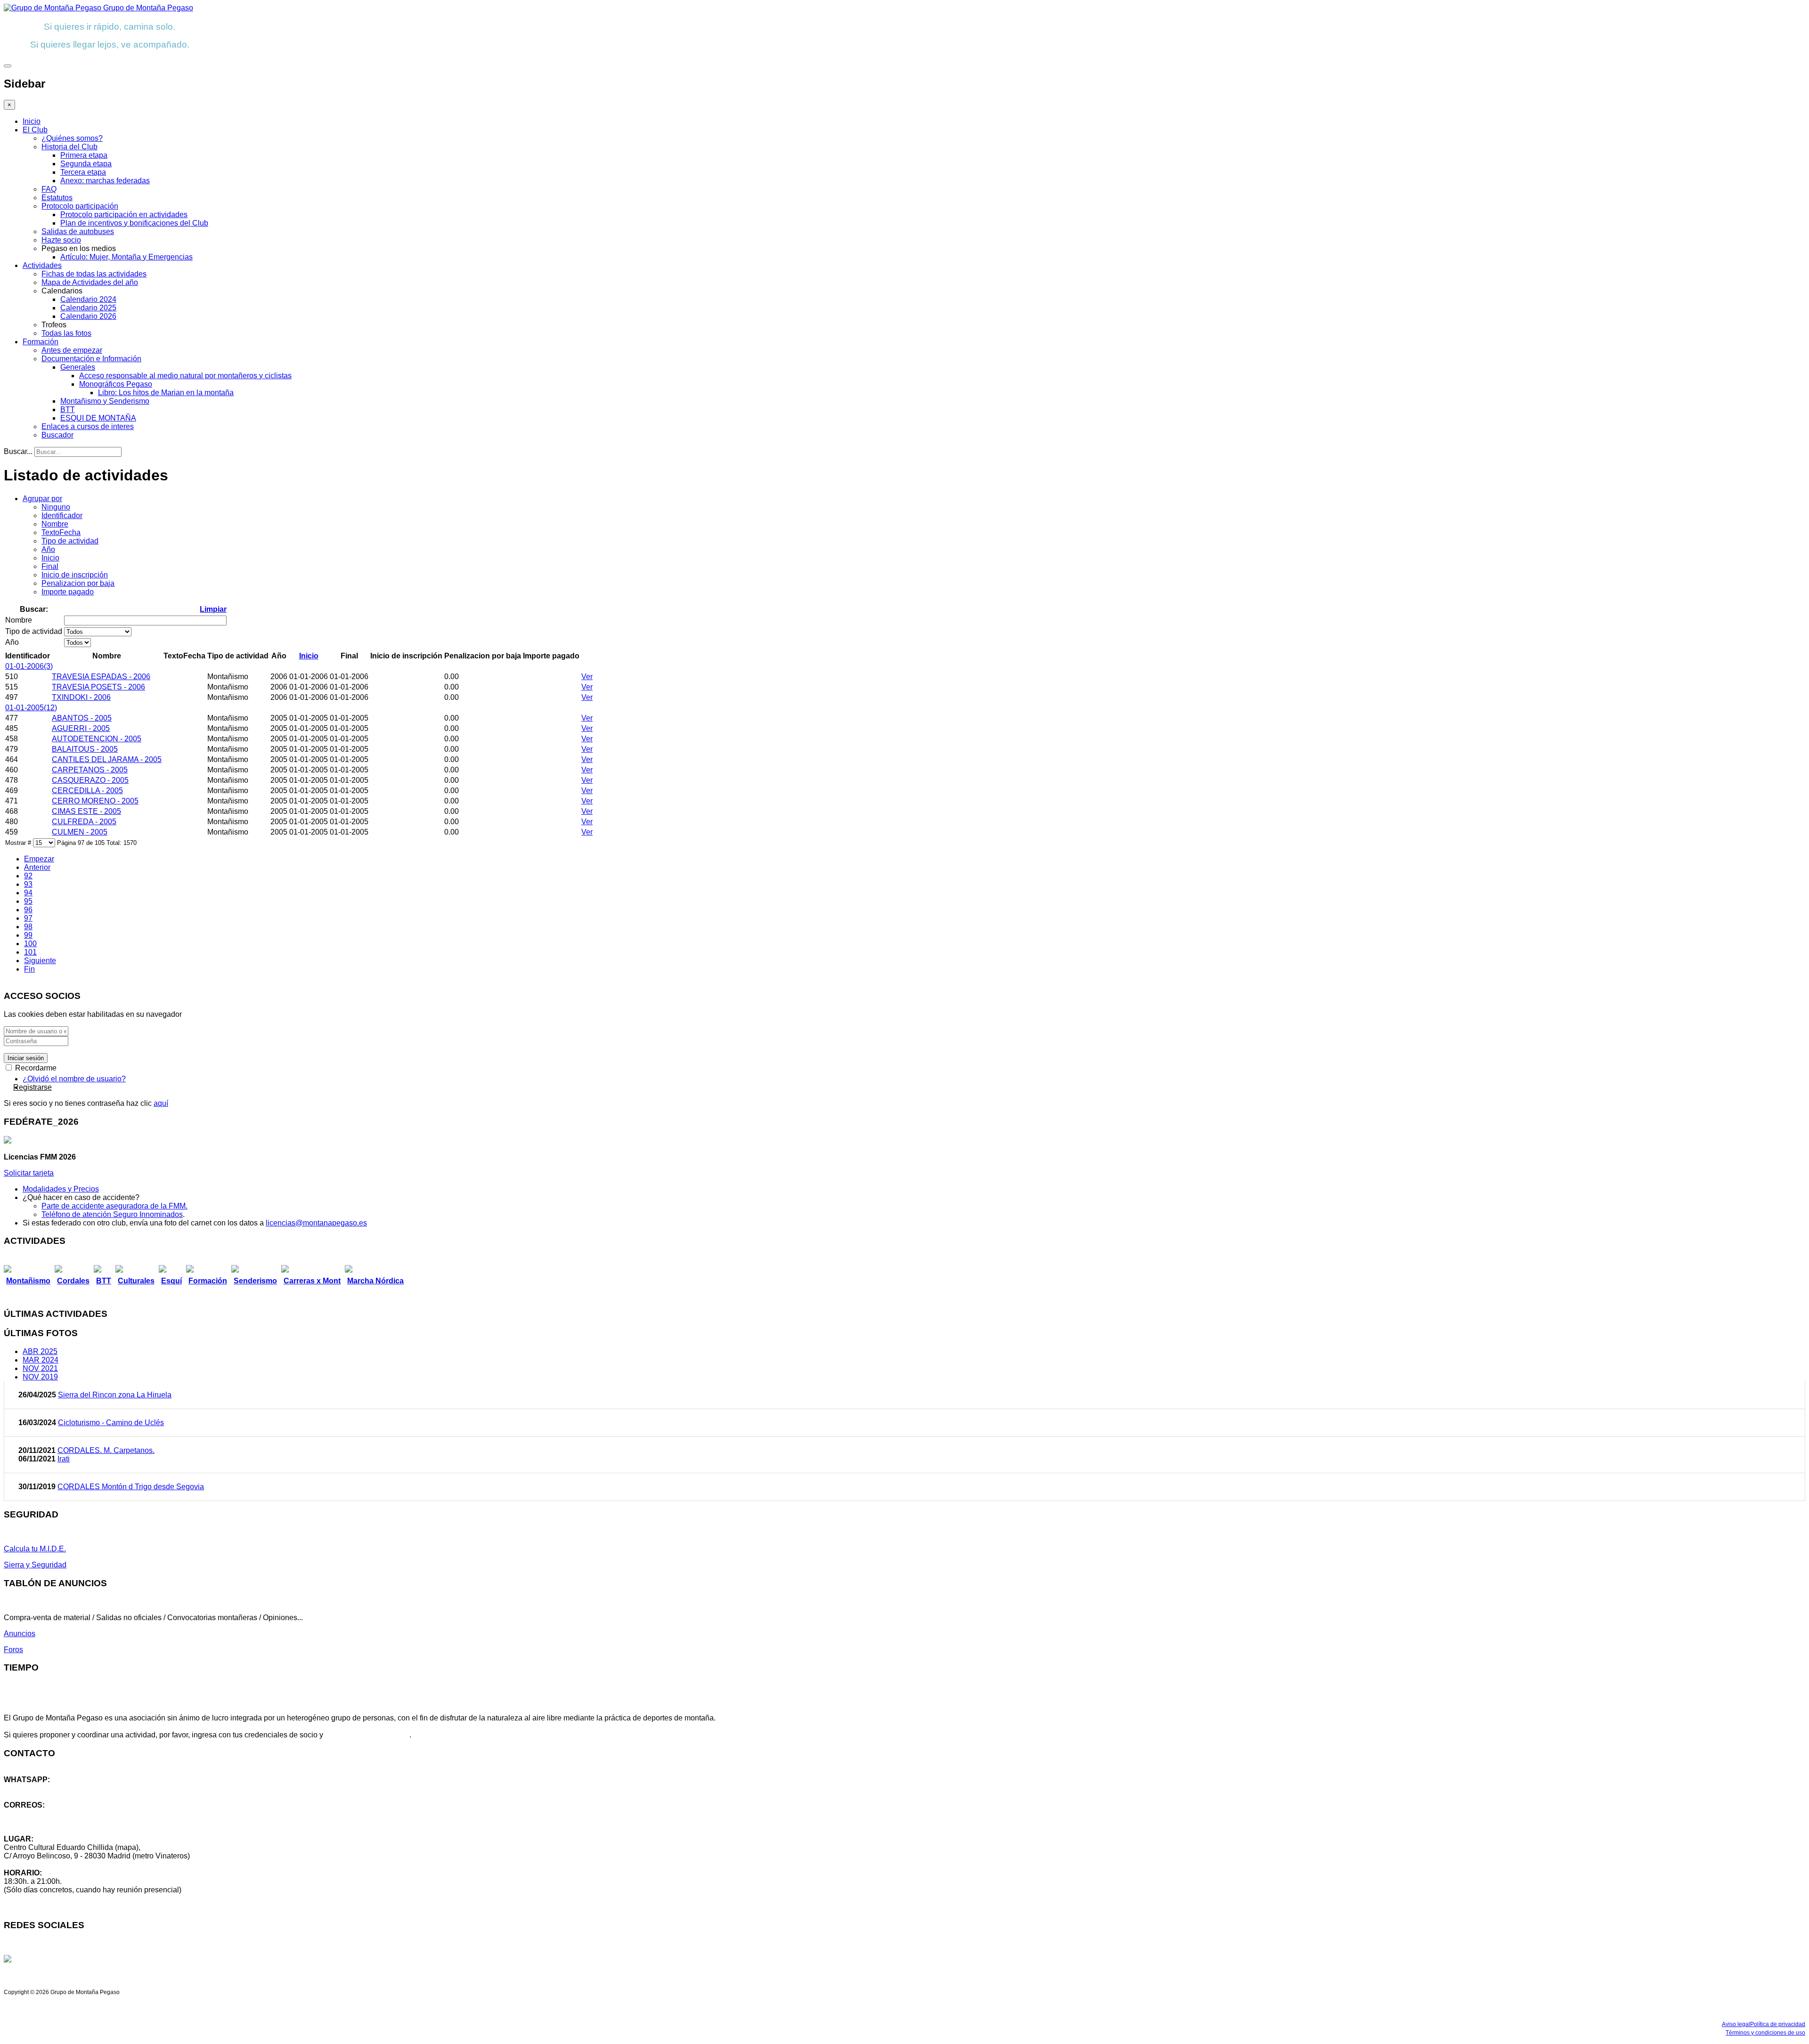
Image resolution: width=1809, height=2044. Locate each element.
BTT (68, 410)
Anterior (37, 867)
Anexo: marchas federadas (105, 181)
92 (28, 876)
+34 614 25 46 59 (33, 1788)
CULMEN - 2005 (80, 832)
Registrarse (33, 1087)
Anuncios (20, 1634)
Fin (29, 969)
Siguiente (40, 961)
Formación (41, 342)
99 (28, 935)
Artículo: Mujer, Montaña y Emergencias (126, 257)
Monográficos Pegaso (116, 384)
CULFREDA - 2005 (84, 822)
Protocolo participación (80, 206)
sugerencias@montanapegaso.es (60, 1822)
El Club (35, 130)
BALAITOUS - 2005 (85, 749)
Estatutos (57, 198)
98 (28, 927)
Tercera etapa (83, 172)
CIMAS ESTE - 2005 (86, 811)
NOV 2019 (40, 1377)
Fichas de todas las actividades (94, 274)
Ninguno (56, 507)
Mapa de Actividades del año (90, 282)
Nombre (55, 524)
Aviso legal (1736, 2024)
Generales (78, 367)
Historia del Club (69, 147)
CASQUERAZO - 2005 (90, 780)
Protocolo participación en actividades (124, 215)
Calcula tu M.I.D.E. (35, 1549)
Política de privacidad (1778, 2024)
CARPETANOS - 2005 (90, 770)
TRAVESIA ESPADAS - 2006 (101, 677)
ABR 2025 (40, 1351)
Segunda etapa (86, 164)
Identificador (62, 515)
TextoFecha (61, 532)
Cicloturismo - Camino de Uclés (111, 1423)
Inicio (32, 121)
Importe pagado (68, 592)
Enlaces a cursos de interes (88, 426)
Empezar (39, 859)
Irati (64, 1459)
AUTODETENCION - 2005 (97, 739)
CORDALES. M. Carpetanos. (106, 1450)
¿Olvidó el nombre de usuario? (74, 1079)
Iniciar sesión (26, 1058)
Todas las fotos (66, 333)
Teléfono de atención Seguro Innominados (112, 1214)
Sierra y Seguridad (35, 1565)
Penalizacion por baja (78, 583)
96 (28, 910)
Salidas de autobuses (78, 231)
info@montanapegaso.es (46, 1813)
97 (28, 918)
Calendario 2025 (88, 308)
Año (48, 549)
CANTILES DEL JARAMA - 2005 (107, 759)
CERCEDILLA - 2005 (87, 791)
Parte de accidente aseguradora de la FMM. (114, 1206)
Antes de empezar (72, 350)
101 (30, 952)
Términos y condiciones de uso (1765, 2033)
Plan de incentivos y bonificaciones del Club (134, 223)
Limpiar (213, 609)
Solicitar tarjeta (29, 1173)
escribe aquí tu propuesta (367, 1735)
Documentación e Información (91, 359)
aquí (161, 1103)
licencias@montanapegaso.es (316, 1223)
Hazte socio (61, 240)
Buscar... (18, 451)
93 (28, 884)
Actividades (42, 265)
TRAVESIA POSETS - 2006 (98, 687)
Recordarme (35, 1068)
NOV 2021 (40, 1368)
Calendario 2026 (88, 316)
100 (30, 944)
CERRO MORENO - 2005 (95, 801)
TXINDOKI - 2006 (81, 697)
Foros (13, 1650)
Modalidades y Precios (61, 1189)
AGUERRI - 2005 (81, 728)
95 (28, 901)
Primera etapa (84, 155)
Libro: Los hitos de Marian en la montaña (166, 393)
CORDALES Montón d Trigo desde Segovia (131, 1487)
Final (50, 566)
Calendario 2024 (88, 299)
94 (28, 893)
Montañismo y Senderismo (105, 401)
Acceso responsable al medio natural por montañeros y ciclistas (185, 376)
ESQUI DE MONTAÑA (98, 418)
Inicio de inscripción (75, 575)
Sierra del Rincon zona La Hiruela (115, 1395)
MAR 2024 (41, 1360)
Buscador (57, 435)
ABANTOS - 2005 (82, 718)
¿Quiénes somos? (72, 138)
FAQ (49, 189)
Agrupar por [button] (42, 499)
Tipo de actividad (70, 541)
